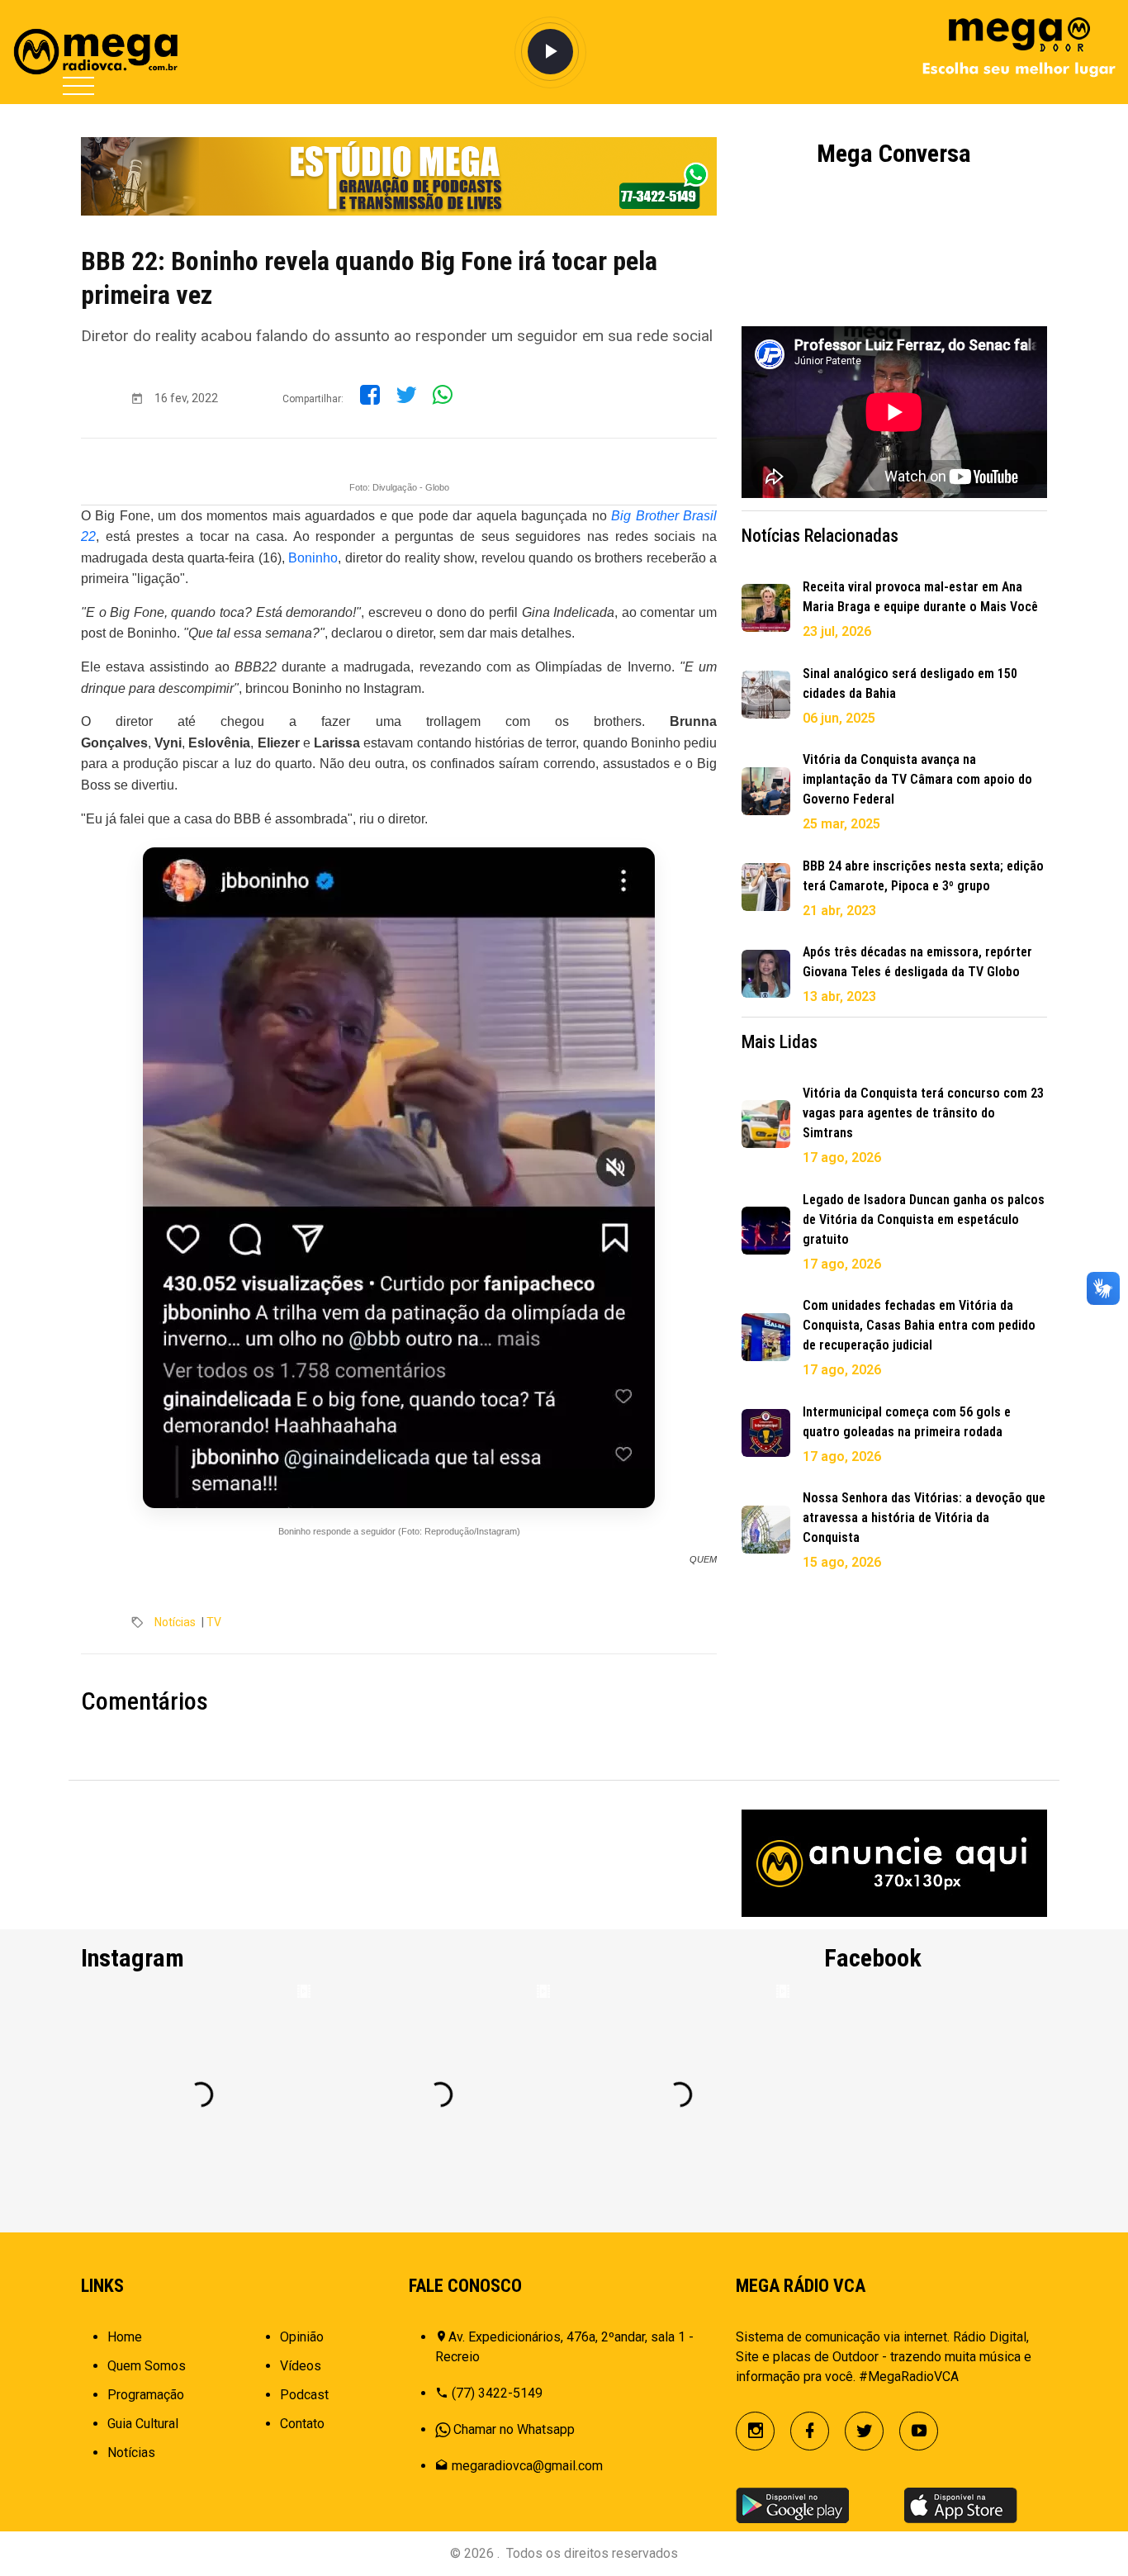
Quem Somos (147, 2366)
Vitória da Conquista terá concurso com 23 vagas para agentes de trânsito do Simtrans (923, 1113)
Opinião (302, 2337)
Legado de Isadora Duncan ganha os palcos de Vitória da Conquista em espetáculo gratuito (924, 1219)
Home (125, 2337)
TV (214, 1622)
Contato (302, 2424)
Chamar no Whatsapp (514, 2429)
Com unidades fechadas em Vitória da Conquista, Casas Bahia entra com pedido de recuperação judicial (919, 1325)
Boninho (313, 558)
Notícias (175, 1622)
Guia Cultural (143, 2424)
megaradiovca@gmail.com (527, 2466)
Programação (146, 2395)
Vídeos (301, 2366)
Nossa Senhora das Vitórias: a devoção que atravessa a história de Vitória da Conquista (924, 1518)
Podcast (304, 2395)
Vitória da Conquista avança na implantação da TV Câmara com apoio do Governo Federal (917, 779)
